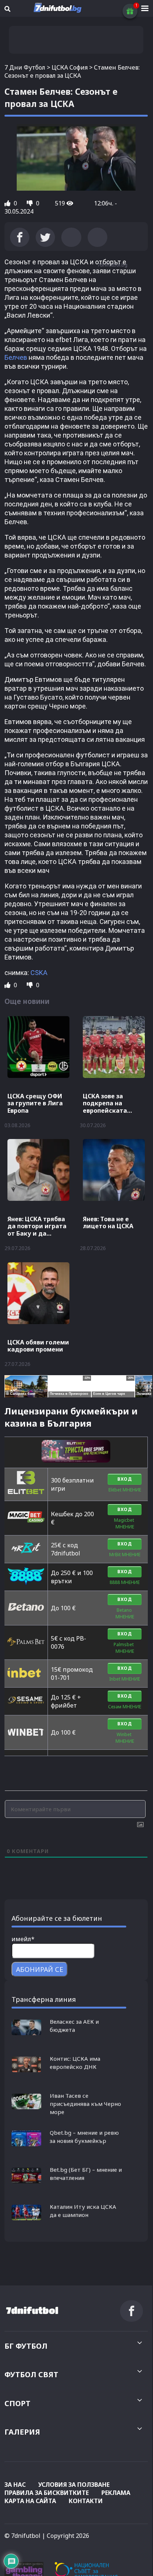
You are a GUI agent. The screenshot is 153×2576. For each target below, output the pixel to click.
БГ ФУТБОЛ (26, 2346)
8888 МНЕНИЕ (125, 1582)
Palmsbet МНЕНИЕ (125, 1648)
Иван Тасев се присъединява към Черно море (85, 2104)
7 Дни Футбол (25, 67)
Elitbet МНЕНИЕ (125, 1490)
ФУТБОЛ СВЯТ (31, 2374)
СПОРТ (17, 2403)
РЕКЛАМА (116, 2493)
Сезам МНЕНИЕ (125, 1707)
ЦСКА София (70, 67)
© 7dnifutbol (22, 2536)
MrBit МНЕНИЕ (125, 1555)
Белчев (16, 357)
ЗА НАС (15, 2485)
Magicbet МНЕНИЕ (125, 1523)
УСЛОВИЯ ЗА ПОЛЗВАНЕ (74, 2485)
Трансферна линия (44, 1999)
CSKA (39, 973)
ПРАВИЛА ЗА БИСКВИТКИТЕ (47, 2493)
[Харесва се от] (8, 203)
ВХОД (125, 1479)
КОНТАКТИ (86, 2501)
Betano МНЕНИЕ (125, 1613)
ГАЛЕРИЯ (22, 2432)
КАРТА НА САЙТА (30, 2501)
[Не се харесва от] (30, 203)
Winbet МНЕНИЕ (125, 1738)
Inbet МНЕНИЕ (125, 1679)
